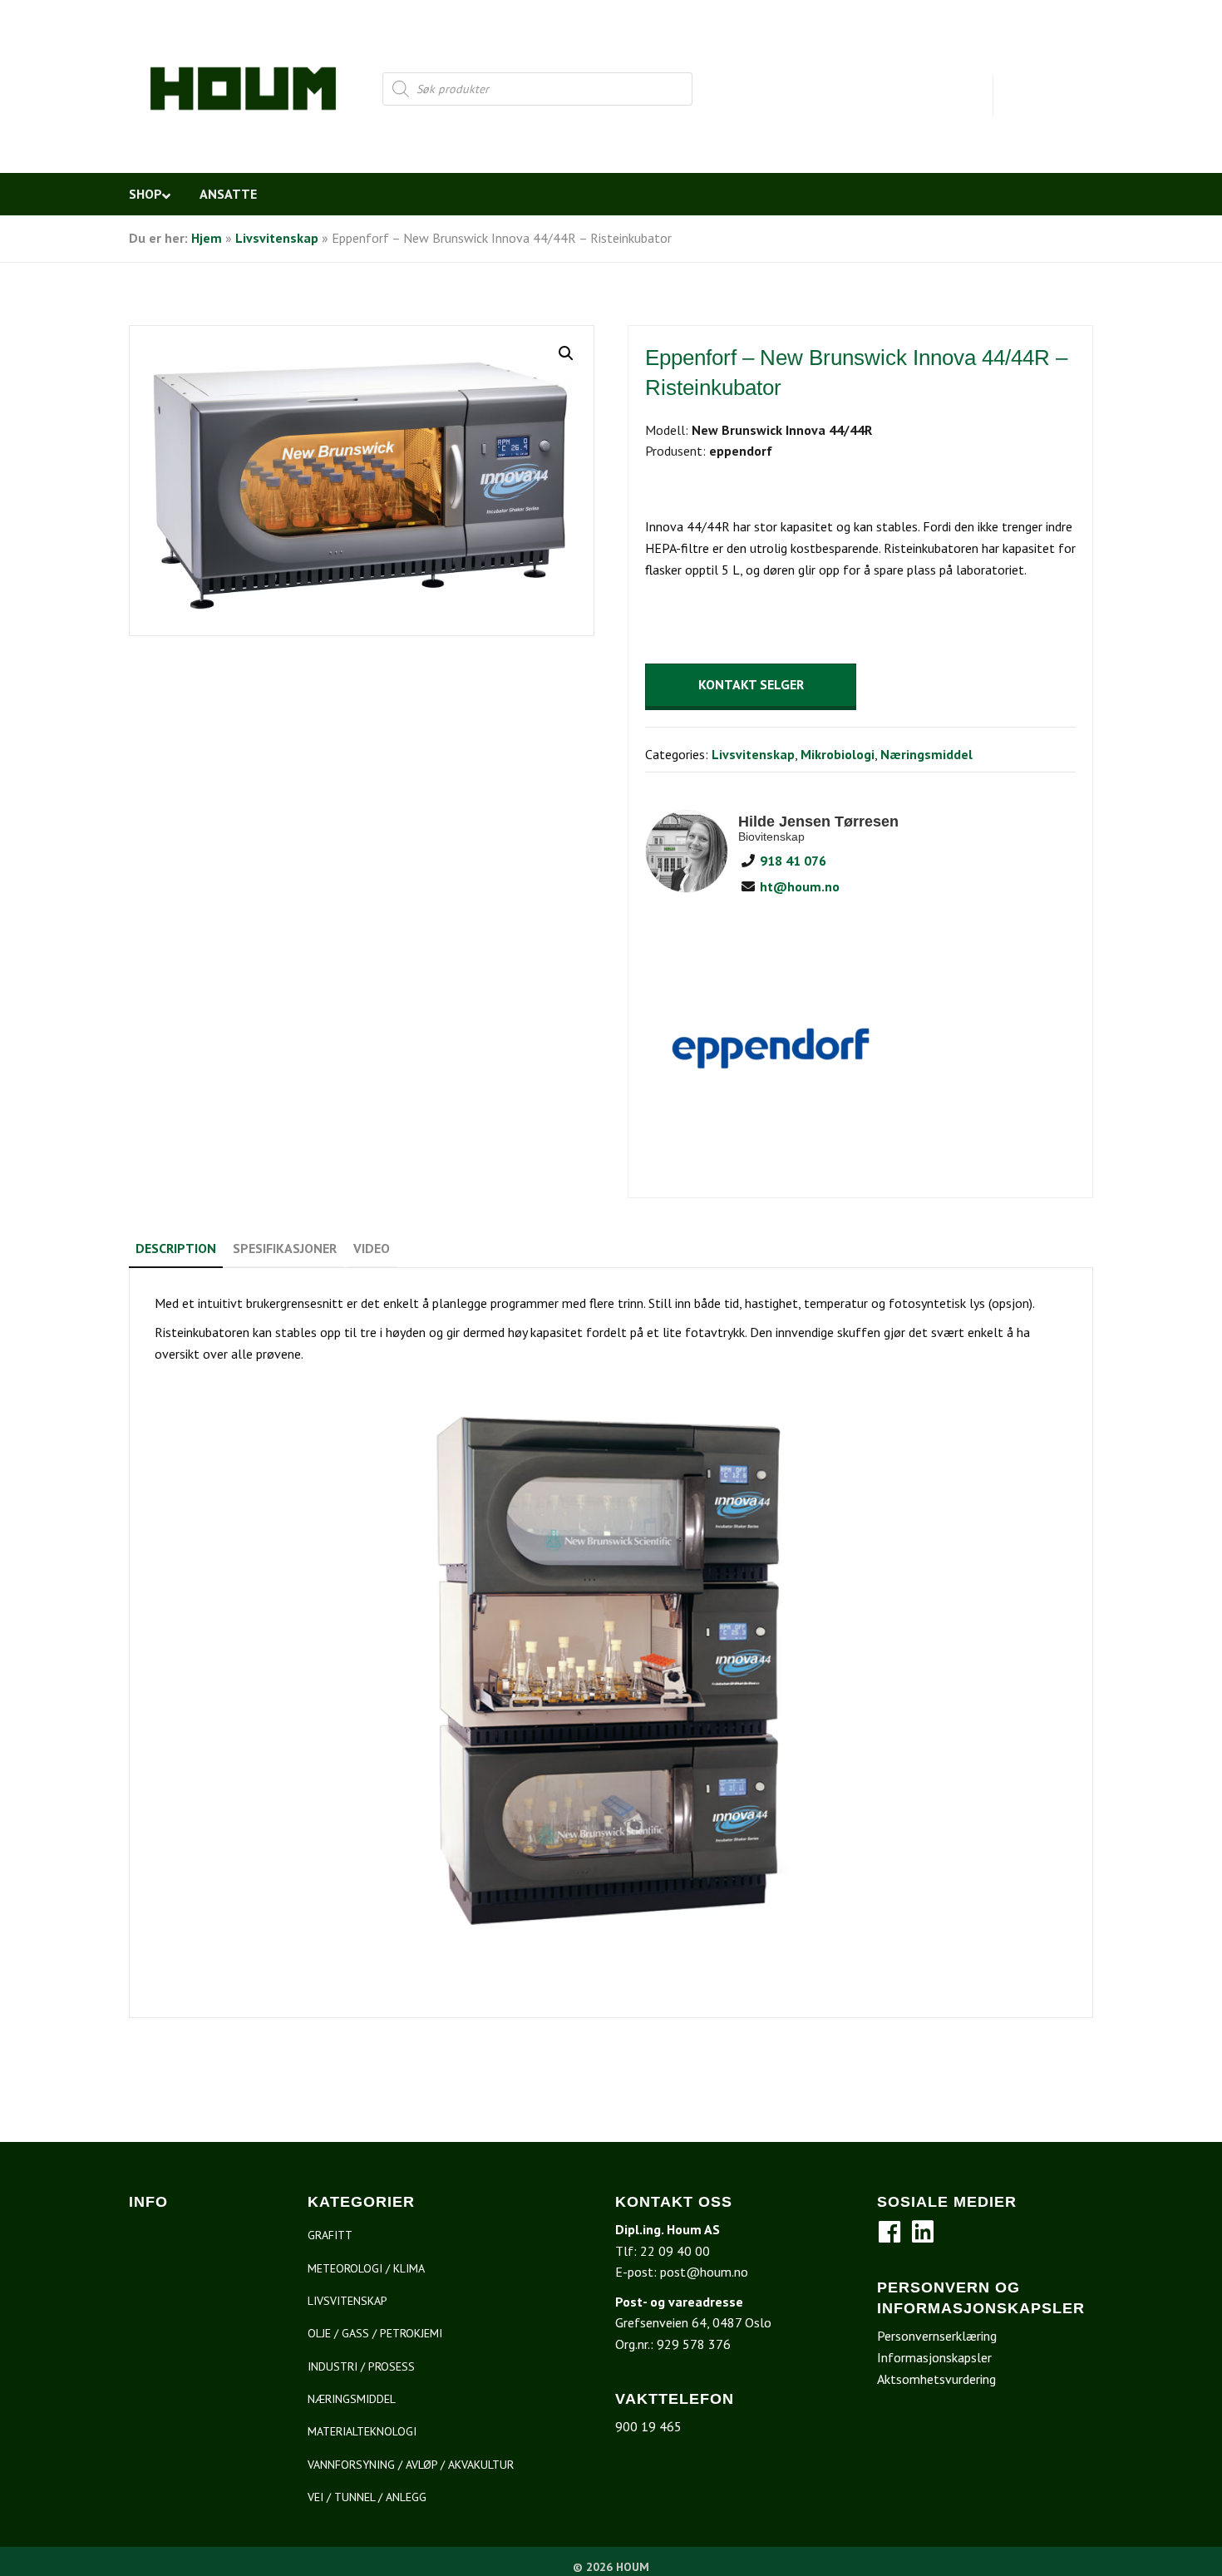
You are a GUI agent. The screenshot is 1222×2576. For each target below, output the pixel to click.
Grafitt (330, 2235)
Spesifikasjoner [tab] (285, 1248)
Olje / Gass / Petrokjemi (375, 2333)
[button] (566, 353)
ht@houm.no (798, 886)
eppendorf (741, 451)
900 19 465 (648, 2426)
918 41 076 (791, 861)
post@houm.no (704, 2272)
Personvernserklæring (937, 2336)
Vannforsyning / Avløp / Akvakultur (411, 2465)
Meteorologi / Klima (366, 2268)
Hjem (207, 238)
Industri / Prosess (361, 2366)
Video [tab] (372, 1248)
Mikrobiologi (838, 754)
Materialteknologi (362, 2431)
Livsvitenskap (277, 238)
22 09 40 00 (675, 2251)
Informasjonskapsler (934, 2357)
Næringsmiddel (926, 754)
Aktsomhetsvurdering (936, 2379)
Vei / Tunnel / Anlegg (367, 2497)
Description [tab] (176, 1248)
